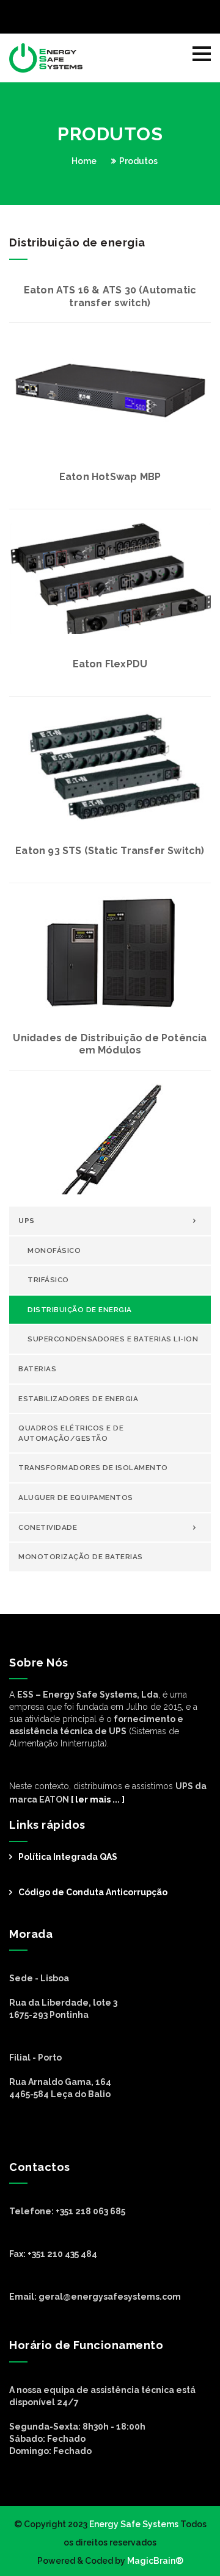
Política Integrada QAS (68, 1857)
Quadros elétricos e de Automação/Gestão (71, 1433)
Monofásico (54, 1250)
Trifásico (48, 1280)
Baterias (37, 1369)
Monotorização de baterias (81, 1557)
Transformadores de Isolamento (93, 1468)
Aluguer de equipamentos (76, 1498)
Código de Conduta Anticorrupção (93, 1892)
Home (84, 161)
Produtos (138, 161)
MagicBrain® (154, 2561)
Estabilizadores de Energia (78, 1399)
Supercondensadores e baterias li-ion (113, 1339)
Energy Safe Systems (134, 2524)
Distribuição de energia (80, 1310)
